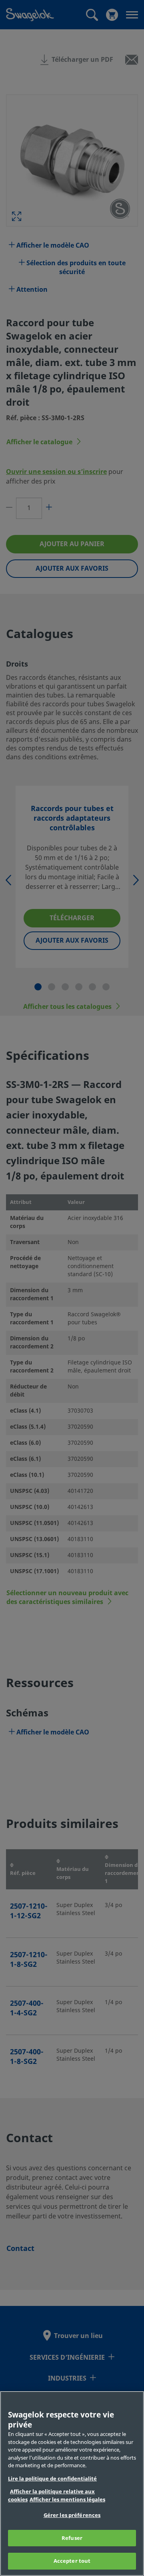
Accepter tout (72, 2561)
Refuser (72, 2538)
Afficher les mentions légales (67, 2500)
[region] (72, 2483)
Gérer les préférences (72, 2515)
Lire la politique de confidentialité (52, 2479)
